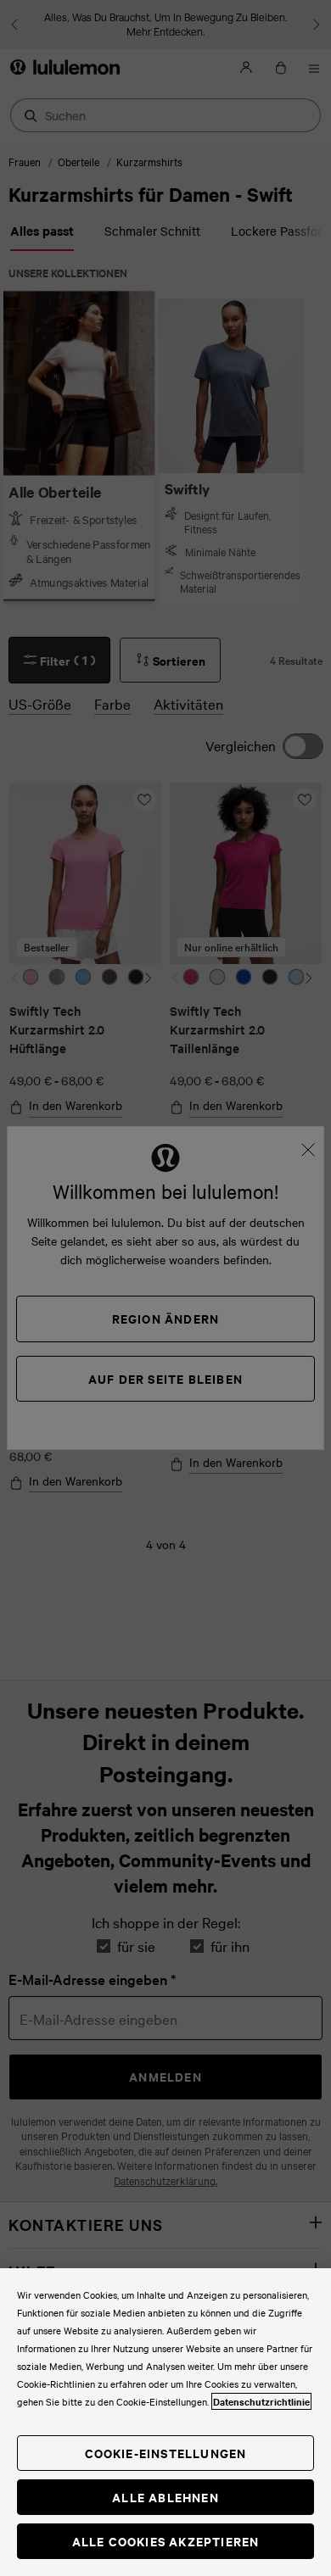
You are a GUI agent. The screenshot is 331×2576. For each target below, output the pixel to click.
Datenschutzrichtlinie (261, 2401)
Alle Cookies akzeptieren (166, 2541)
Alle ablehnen (165, 2497)
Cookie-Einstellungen (166, 2453)
